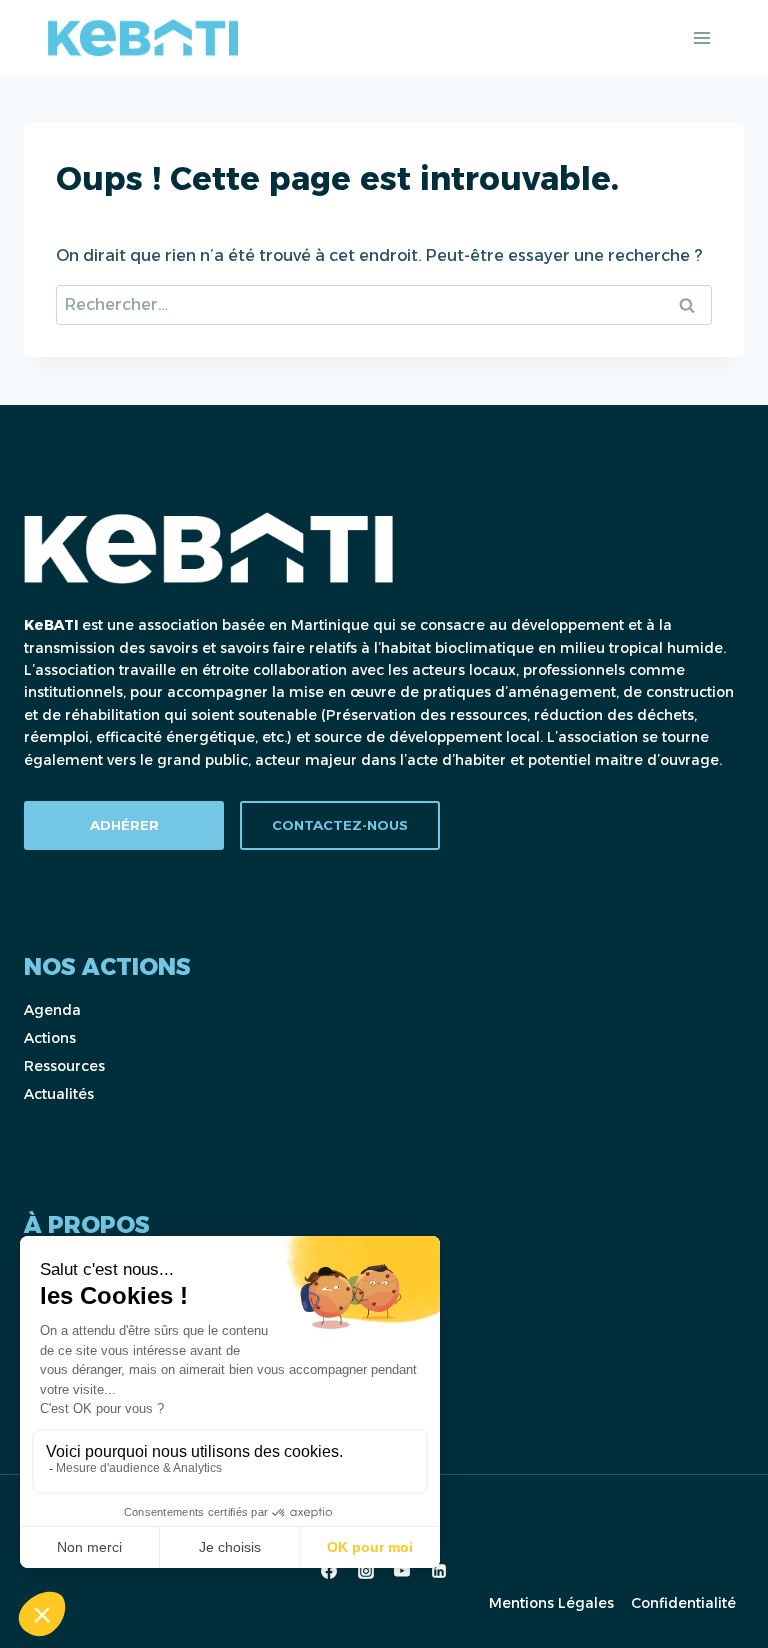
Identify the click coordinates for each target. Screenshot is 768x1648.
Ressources (64, 1066)
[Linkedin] (439, 1571)
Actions (50, 1038)
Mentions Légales (551, 1603)
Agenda (52, 1010)
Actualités (59, 1094)
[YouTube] (402, 1571)
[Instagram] (366, 1571)
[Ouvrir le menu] (701, 37)
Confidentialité (683, 1603)
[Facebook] (329, 1571)
